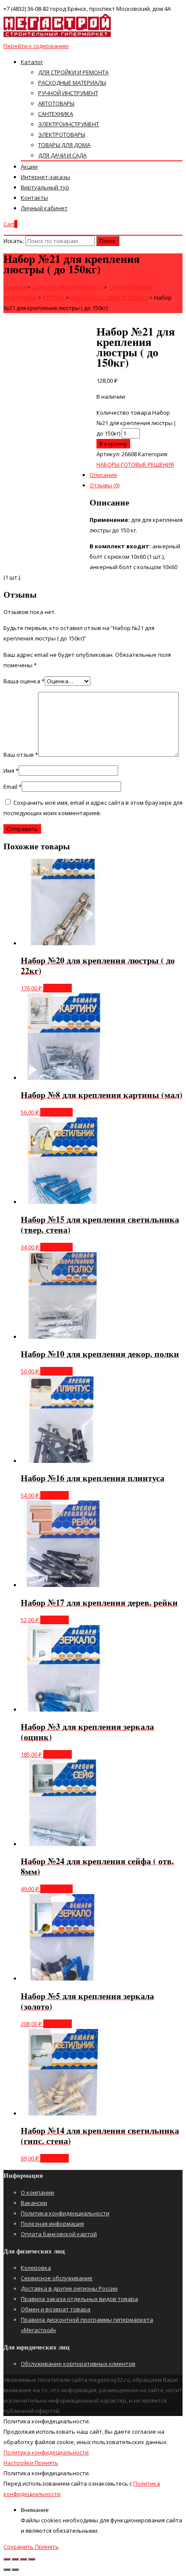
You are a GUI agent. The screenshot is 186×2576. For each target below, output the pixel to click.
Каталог (32, 62)
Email (13, 787)
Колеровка (36, 2268)
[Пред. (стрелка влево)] (7, 2570)
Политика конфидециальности (46, 2452)
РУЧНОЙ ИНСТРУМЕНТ (68, 93)
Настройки (19, 2463)
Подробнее (56, 1112)
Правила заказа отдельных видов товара (79, 2299)
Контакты (34, 198)
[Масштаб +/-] (32, 2559)
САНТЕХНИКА (56, 114)
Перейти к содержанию (36, 46)
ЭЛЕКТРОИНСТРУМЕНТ (69, 124)
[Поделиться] (15, 2559)
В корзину (58, 988)
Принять (46, 2463)
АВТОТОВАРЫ (56, 103)
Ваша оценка (24, 681)
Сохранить (19, 2547)
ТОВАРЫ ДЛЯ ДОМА (64, 145)
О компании (37, 2192)
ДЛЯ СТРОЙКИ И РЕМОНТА (73, 72)
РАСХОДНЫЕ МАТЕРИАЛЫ (72, 83)
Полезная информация (52, 2224)
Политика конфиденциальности (65, 2213)
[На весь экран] (23, 2559)
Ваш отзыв (21, 755)
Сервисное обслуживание (57, 2278)
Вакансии (34, 2203)
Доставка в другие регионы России (69, 2288)
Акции (29, 166)
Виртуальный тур (45, 187)
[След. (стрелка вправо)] (15, 2570)
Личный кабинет (44, 208)
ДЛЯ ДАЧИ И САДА (62, 155)
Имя (11, 771)
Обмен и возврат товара (56, 2309)
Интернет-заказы (45, 177)
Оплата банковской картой (59, 2234)
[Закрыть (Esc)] (7, 2559)
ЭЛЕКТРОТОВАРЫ (62, 134)
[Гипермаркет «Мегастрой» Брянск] (58, 35)
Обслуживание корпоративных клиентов (78, 2364)
